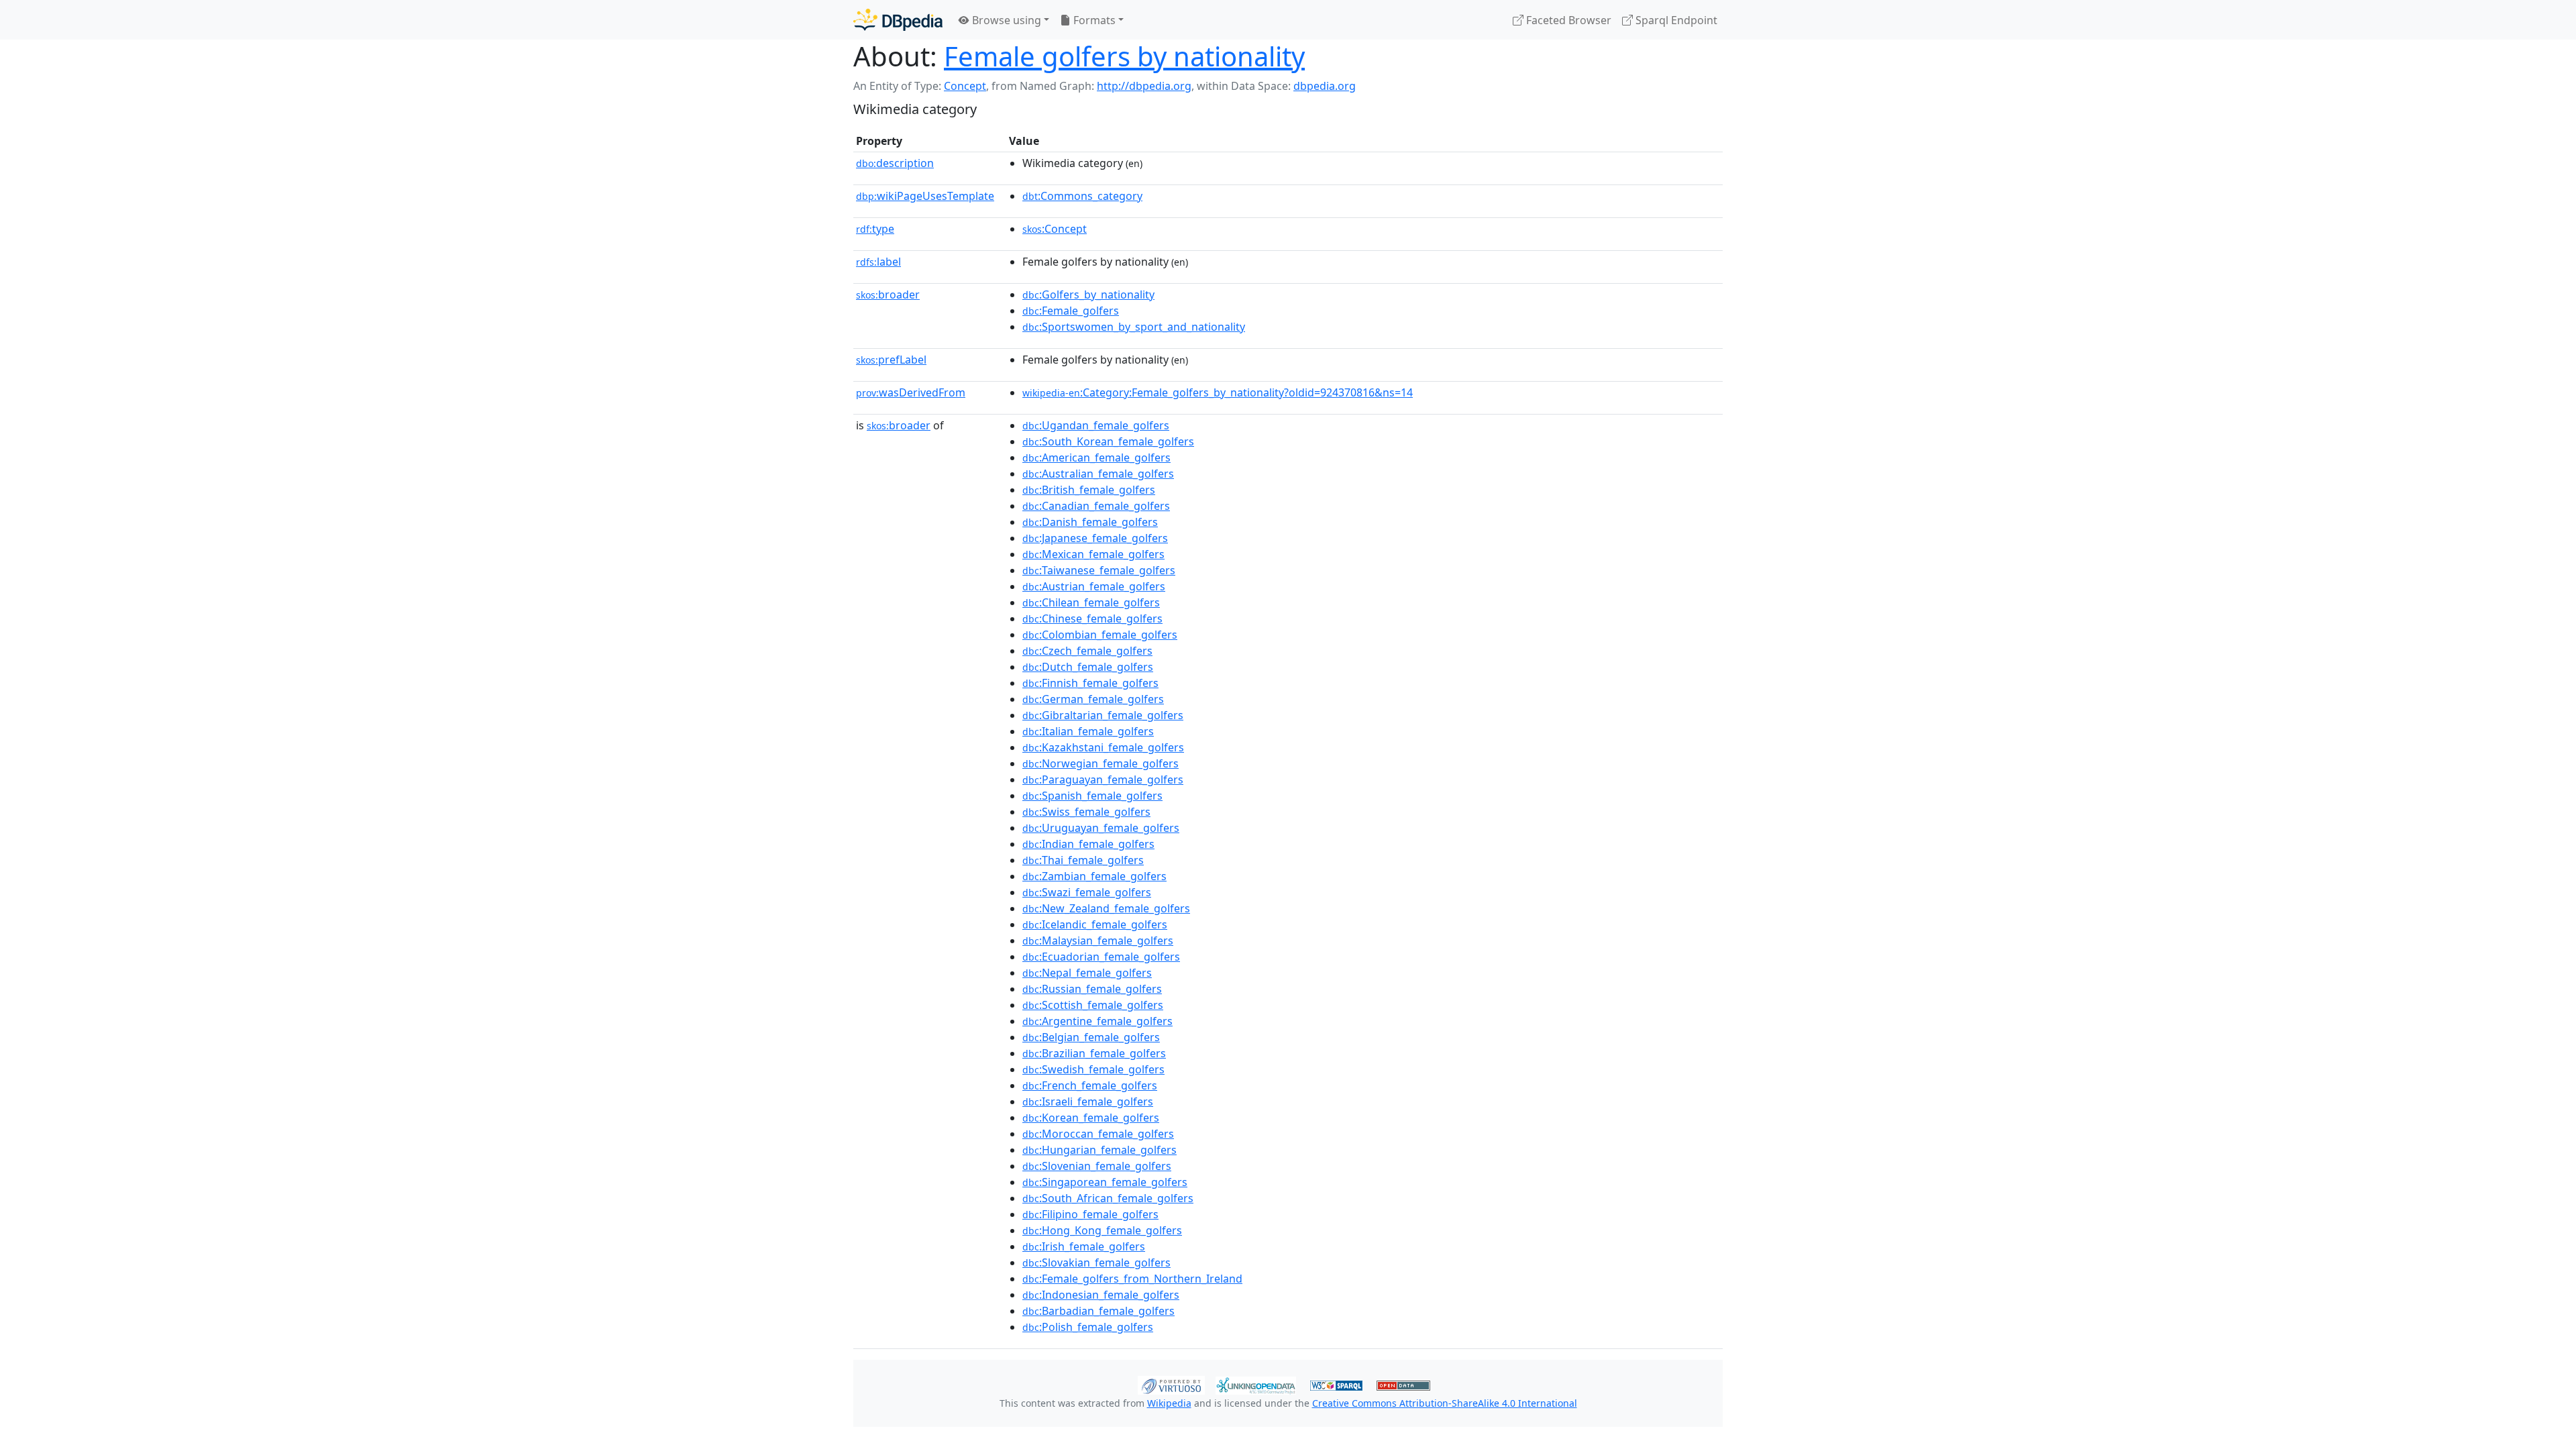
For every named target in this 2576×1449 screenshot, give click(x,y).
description (895, 163)
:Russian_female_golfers (1092, 989)
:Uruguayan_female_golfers (1101, 828)
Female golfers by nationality (1124, 56)
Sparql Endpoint (1675, 20)
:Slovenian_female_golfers (1097, 1166)
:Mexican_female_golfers (1093, 554)
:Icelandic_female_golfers (1095, 924)
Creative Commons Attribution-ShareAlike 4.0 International (1445, 1403)
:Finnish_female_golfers (1090, 683)
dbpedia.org (1325, 86)
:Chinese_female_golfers (1092, 619)
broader (888, 294)
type (875, 229)
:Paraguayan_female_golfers (1103, 780)
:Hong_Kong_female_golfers (1102, 1230)
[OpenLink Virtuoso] (1171, 1384)
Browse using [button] (1005, 20)
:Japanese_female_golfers (1095, 538)
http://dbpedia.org (1144, 86)
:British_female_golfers (1089, 490)
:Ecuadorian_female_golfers (1101, 957)
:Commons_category (1082, 196)
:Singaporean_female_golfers (1105, 1182)
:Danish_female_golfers (1090, 522)
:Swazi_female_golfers (1087, 892)
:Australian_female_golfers (1098, 474)
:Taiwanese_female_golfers (1099, 570)
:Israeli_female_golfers (1088, 1102)
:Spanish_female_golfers (1092, 796)
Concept (965, 86)
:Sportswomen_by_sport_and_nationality (1134, 327)
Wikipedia (1169, 1403)
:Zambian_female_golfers (1094, 876)
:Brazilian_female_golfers (1094, 1053)
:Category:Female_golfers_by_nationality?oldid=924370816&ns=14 (1218, 392)
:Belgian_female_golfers (1091, 1037)
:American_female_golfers (1096, 458)
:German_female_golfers (1093, 699)
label (878, 262)
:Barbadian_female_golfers (1098, 1311)
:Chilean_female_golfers (1091, 602)
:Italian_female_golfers (1088, 731)
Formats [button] (1093, 20)
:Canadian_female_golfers (1096, 506)
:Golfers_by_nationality (1088, 294)
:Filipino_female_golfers (1090, 1214)
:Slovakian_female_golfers (1096, 1263)
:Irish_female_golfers (1084, 1246)
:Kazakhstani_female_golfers (1103, 747)
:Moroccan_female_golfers (1098, 1134)
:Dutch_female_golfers (1088, 667)
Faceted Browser (1567, 20)
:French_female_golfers (1090, 1085)
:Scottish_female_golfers (1093, 1005)
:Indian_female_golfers (1088, 844)
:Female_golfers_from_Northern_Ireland (1132, 1279)
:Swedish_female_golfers (1093, 1069)
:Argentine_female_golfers (1097, 1021)
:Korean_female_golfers (1091, 1118)
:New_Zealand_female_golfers (1106, 908)
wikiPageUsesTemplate (925, 196)
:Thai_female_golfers (1083, 860)
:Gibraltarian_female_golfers (1103, 715)
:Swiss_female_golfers (1086, 812)
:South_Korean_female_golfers (1108, 441)
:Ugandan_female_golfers (1096, 425)
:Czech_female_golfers (1087, 651)
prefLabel (891, 360)
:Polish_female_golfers (1088, 1327)
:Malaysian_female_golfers (1098, 941)
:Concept (1055, 229)
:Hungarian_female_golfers (1099, 1150)
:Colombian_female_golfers (1100, 635)
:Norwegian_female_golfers (1101, 763)
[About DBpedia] (898, 20)
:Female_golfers (1071, 311)
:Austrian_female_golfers (1094, 586)
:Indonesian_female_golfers (1101, 1295)
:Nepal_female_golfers (1087, 973)
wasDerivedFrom (911, 392)
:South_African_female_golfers (1108, 1198)
